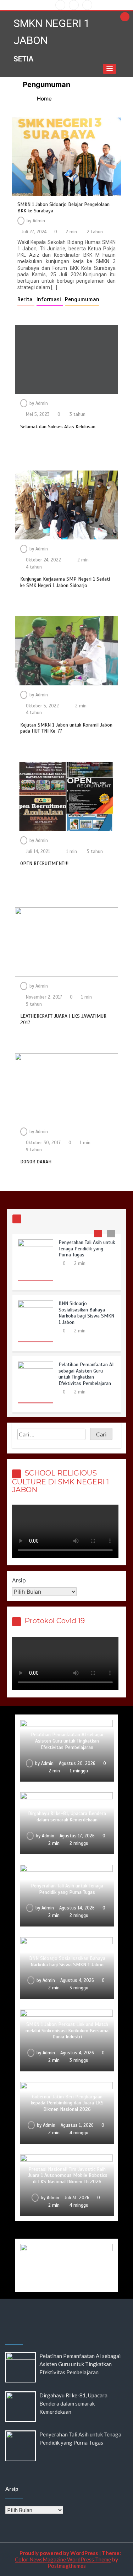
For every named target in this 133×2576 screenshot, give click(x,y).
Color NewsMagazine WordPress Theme (63, 2559)
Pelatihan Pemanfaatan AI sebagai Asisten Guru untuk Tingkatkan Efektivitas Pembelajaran (86, 1374)
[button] (110, 69)
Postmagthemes (67, 2566)
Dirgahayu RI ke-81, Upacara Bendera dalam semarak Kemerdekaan (67, 1817)
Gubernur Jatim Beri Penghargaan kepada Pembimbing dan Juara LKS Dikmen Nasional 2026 (67, 2103)
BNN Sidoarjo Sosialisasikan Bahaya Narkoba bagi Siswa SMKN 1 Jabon (86, 1313)
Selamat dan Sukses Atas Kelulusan (58, 427)
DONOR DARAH (36, 1162)
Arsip (19, 1580)
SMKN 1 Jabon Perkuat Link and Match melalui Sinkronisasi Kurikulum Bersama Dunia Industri (67, 2031)
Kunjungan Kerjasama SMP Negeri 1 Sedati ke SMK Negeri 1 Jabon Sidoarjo (65, 582)
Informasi (50, 299)
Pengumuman (82, 299)
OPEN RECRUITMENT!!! (44, 863)
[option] (66, 1265)
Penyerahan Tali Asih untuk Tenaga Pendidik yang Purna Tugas (87, 1249)
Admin (39, 221)
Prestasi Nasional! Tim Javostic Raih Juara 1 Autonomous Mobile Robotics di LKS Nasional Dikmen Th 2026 (67, 2176)
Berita (26, 299)
